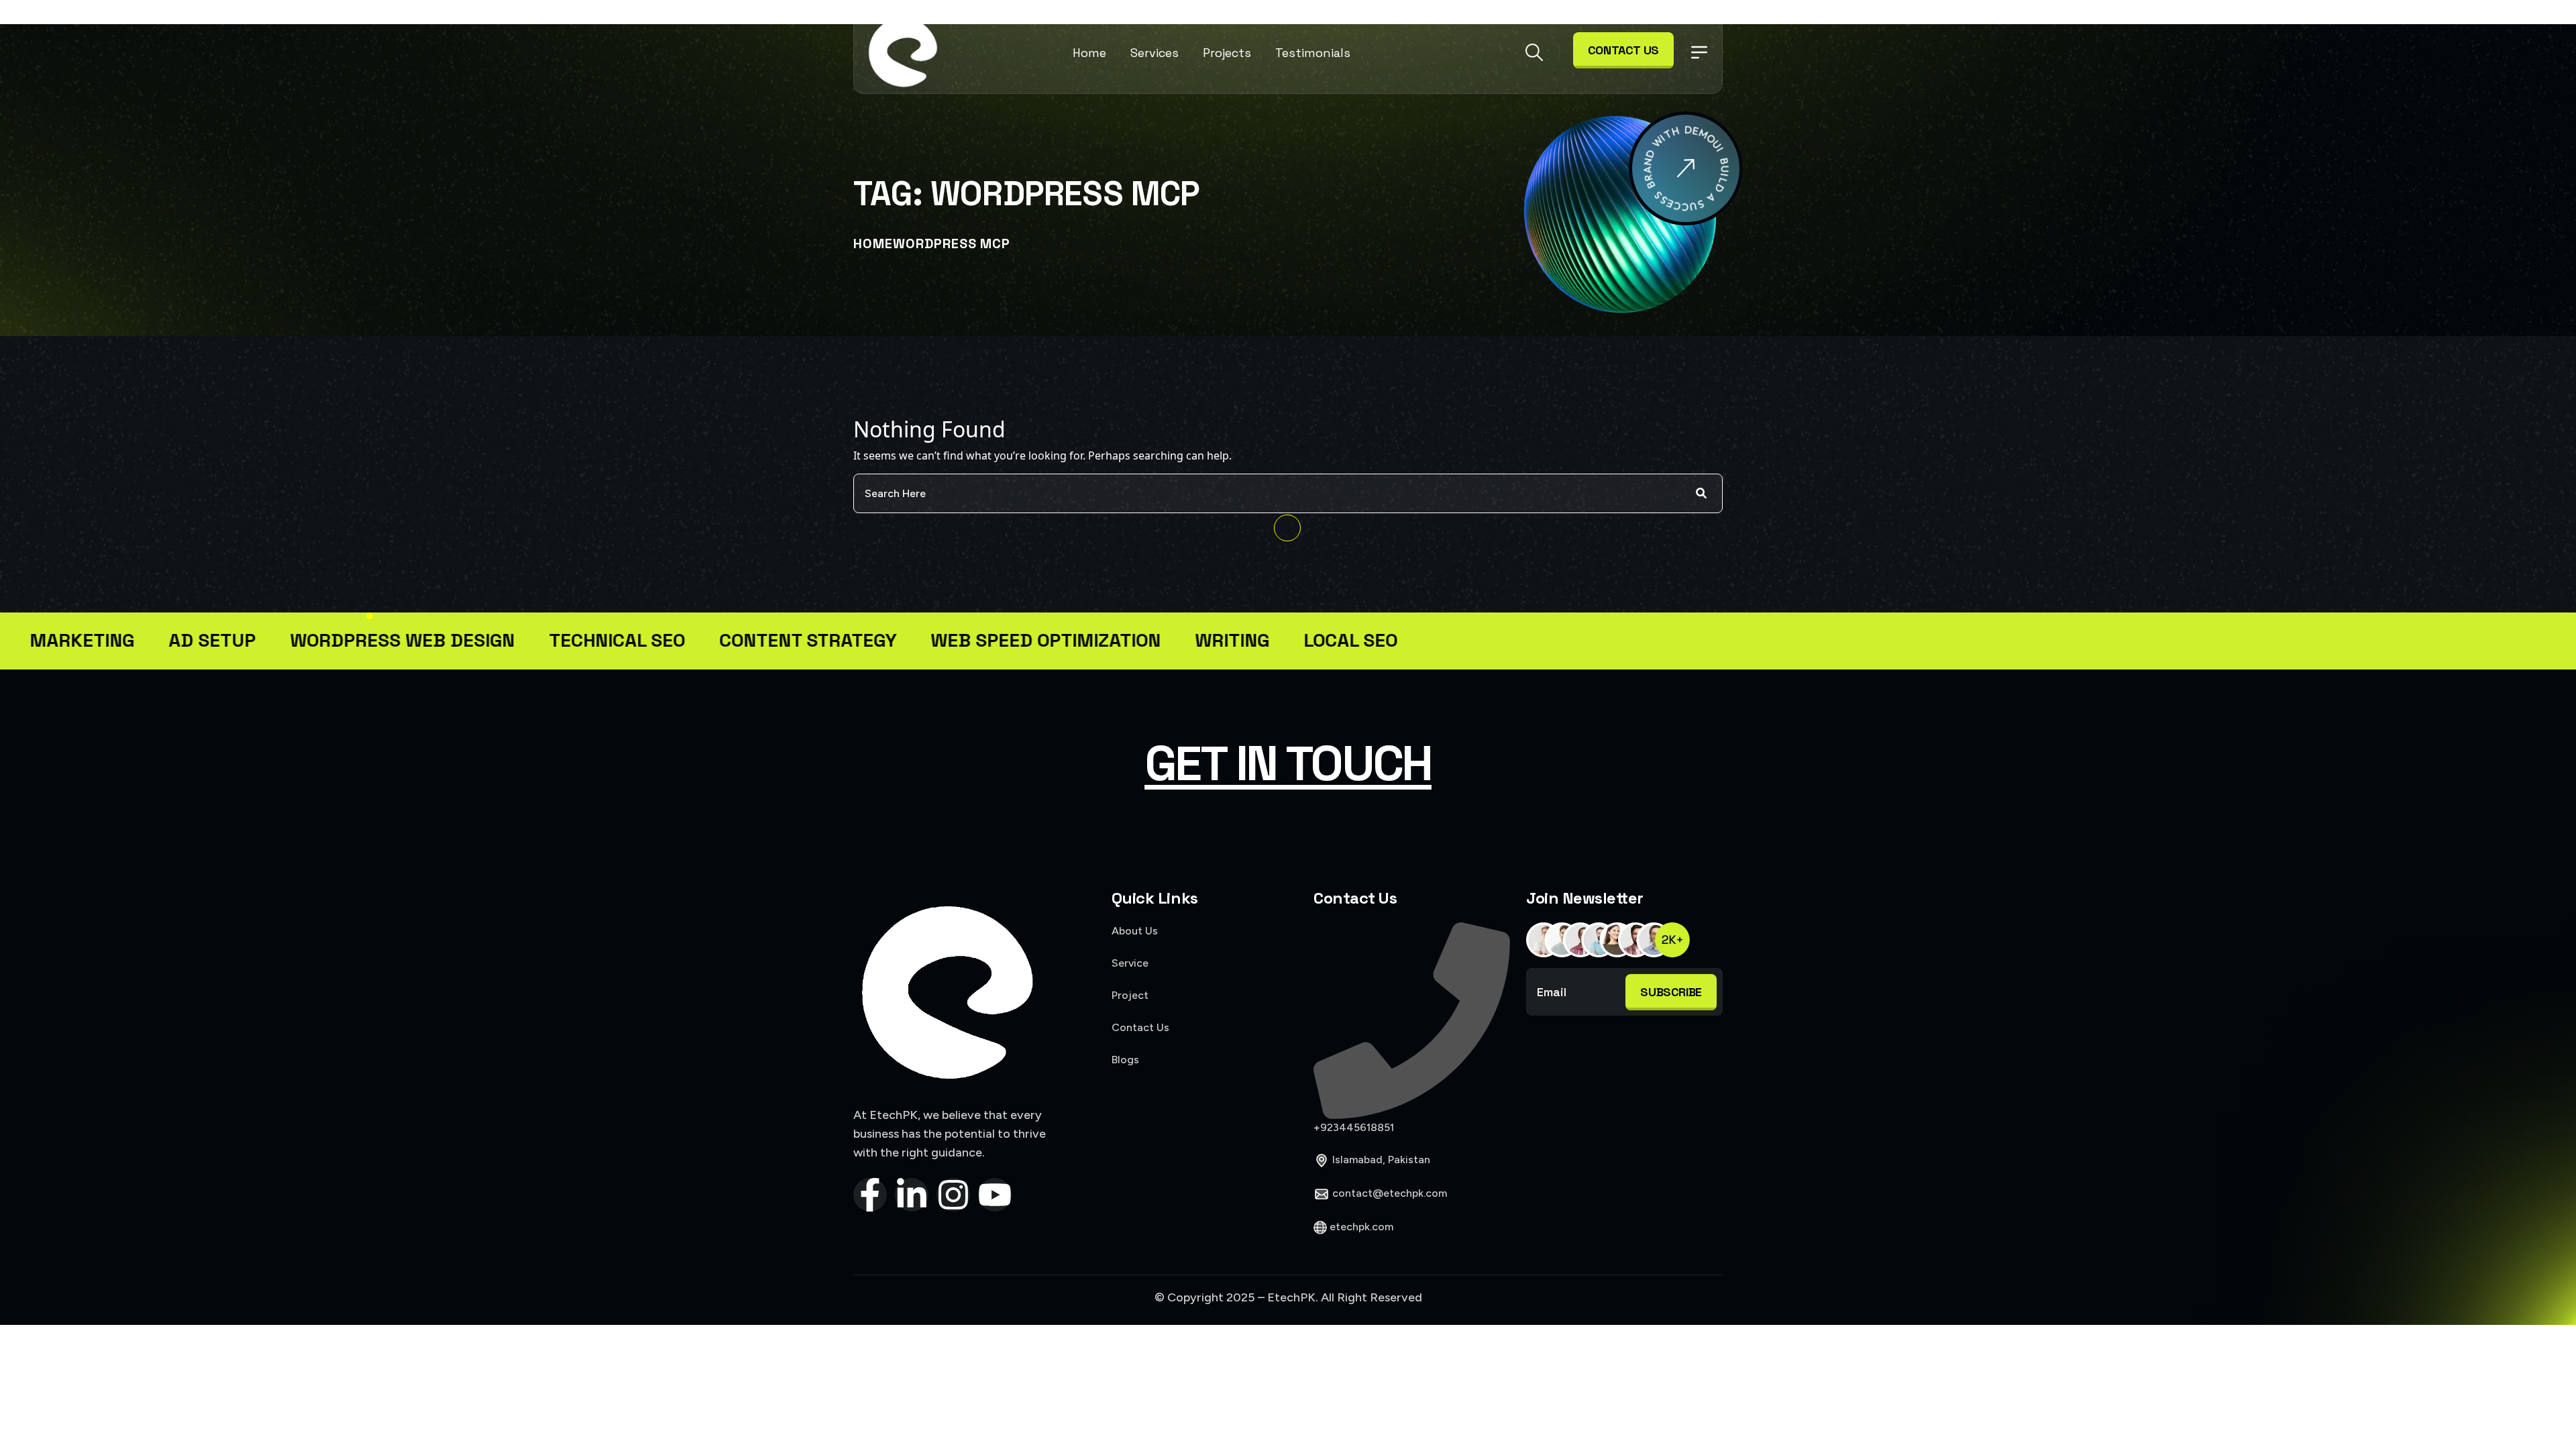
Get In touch (1288, 763)
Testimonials (1313, 53)
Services (1155, 53)
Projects (1227, 53)
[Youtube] (995, 1195)
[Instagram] (953, 1195)
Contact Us (1623, 50)
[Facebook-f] (870, 1195)
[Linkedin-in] (912, 1195)
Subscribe (1671, 992)
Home (1089, 53)
